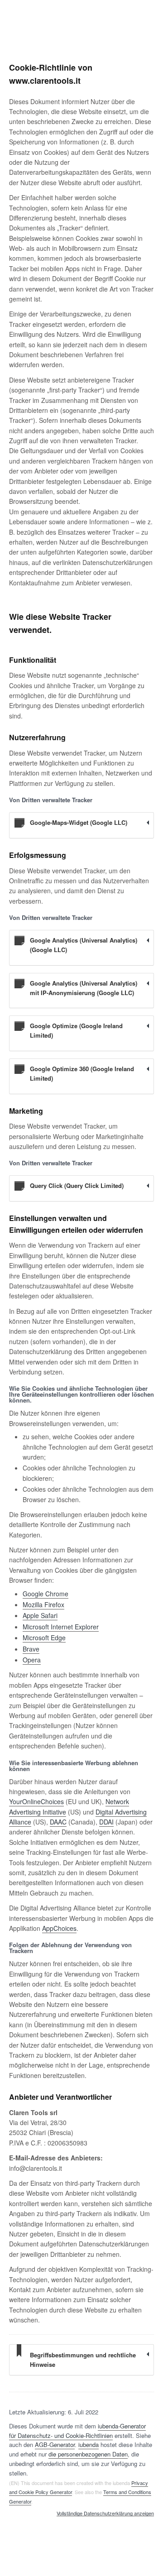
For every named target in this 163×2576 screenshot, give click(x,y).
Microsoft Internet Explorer (61, 1627)
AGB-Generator (55, 2444)
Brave (31, 1649)
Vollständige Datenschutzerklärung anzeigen (105, 2514)
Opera (32, 1660)
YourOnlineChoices (36, 1801)
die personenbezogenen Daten (88, 2454)
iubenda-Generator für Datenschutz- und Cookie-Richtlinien (77, 2431)
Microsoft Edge (44, 1638)
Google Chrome (46, 1594)
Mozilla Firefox (43, 1604)
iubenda (89, 2444)
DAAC (58, 1822)
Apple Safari (40, 1615)
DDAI (106, 1822)
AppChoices (59, 1928)
